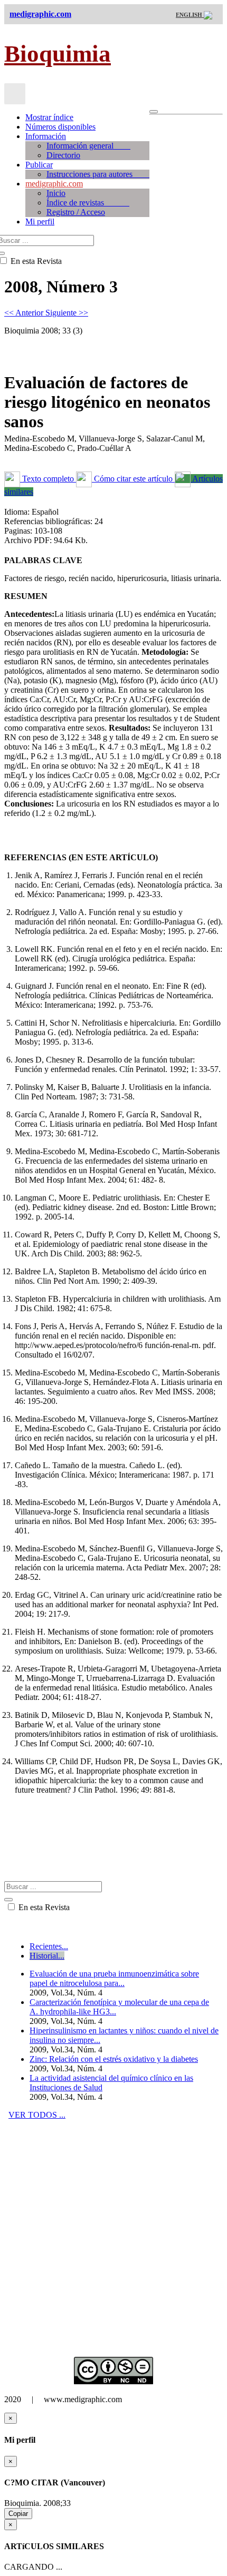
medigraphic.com (54, 184)
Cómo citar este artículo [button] (133, 479)
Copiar (18, 2514)
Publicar (39, 165)
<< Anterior (25, 313)
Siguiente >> (67, 313)
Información (46, 136)
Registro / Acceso (76, 212)
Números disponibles (60, 127)
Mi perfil (40, 222)
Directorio (63, 155)
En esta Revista (43, 1907)
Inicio (56, 193)
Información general (88, 146)
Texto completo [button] (48, 479)
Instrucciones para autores (98, 174)
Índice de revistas (88, 203)
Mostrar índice (49, 117)
